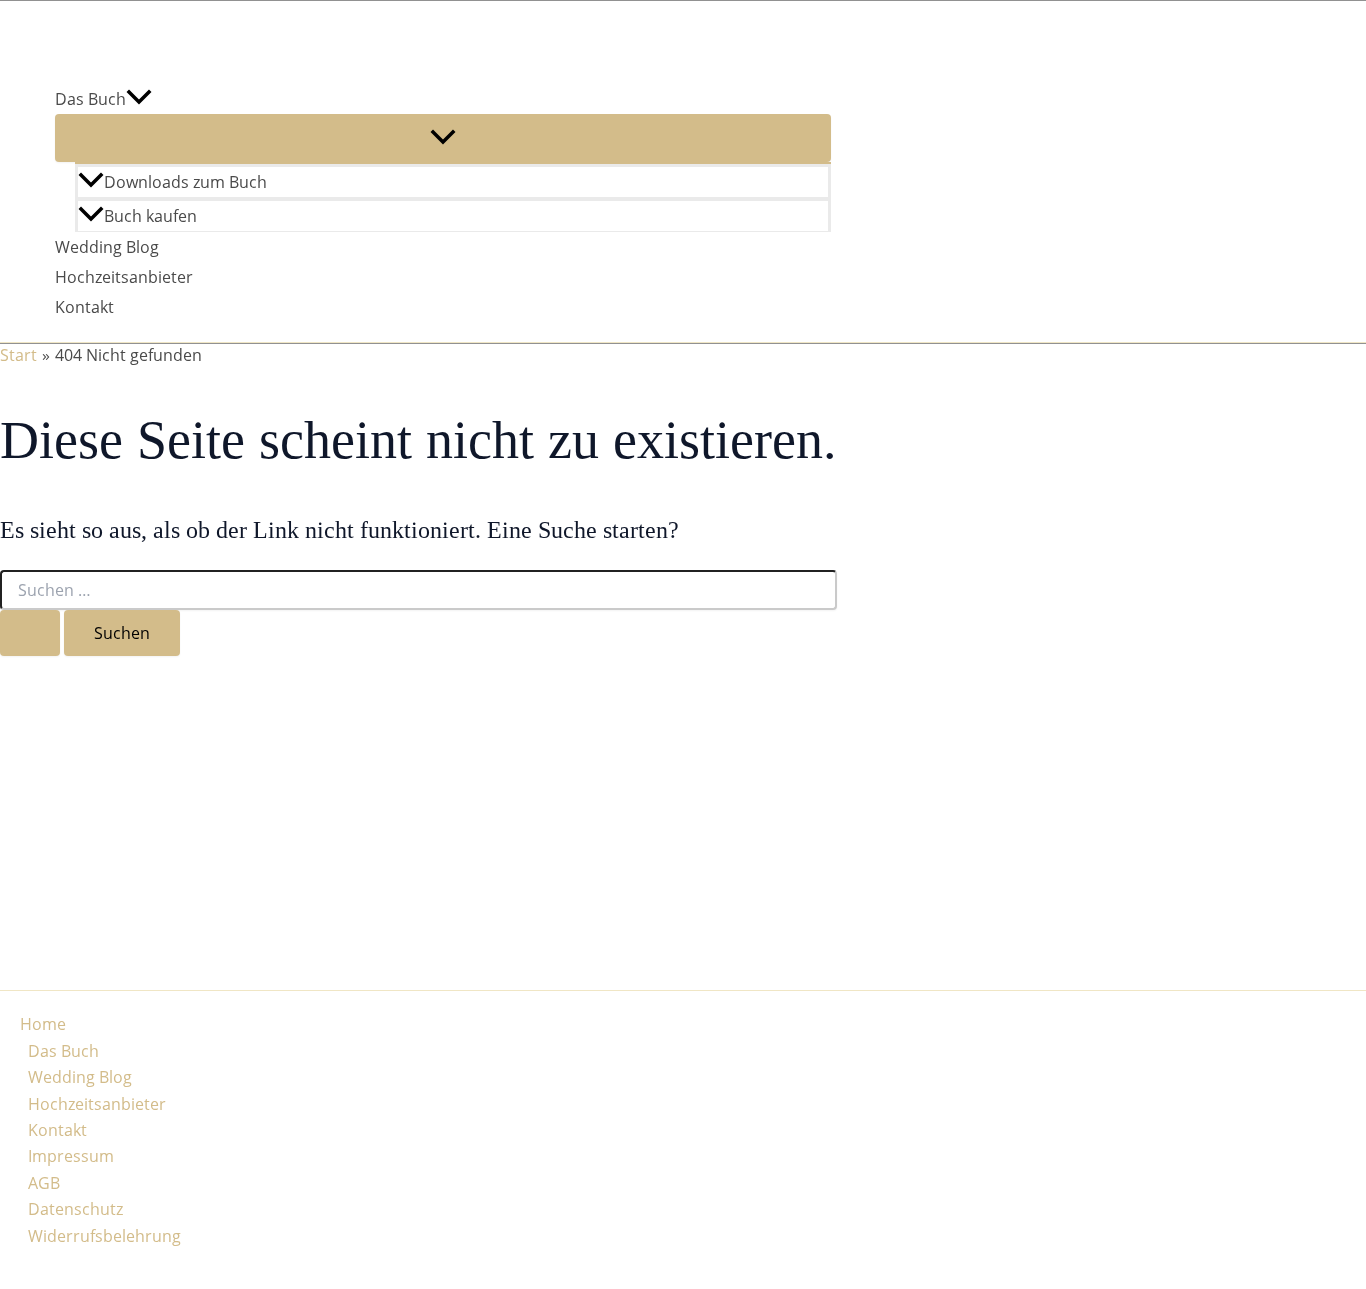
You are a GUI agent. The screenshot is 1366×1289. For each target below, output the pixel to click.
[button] (139, 99)
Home (43, 1024)
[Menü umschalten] (443, 138)
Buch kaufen (150, 216)
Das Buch (63, 1051)
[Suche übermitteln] (30, 633)
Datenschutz (75, 1209)
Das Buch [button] (90, 99)
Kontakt (84, 307)
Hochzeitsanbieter (124, 277)
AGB (44, 1183)
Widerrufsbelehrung (104, 1236)
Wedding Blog (107, 247)
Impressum (71, 1156)
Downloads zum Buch (185, 182)
